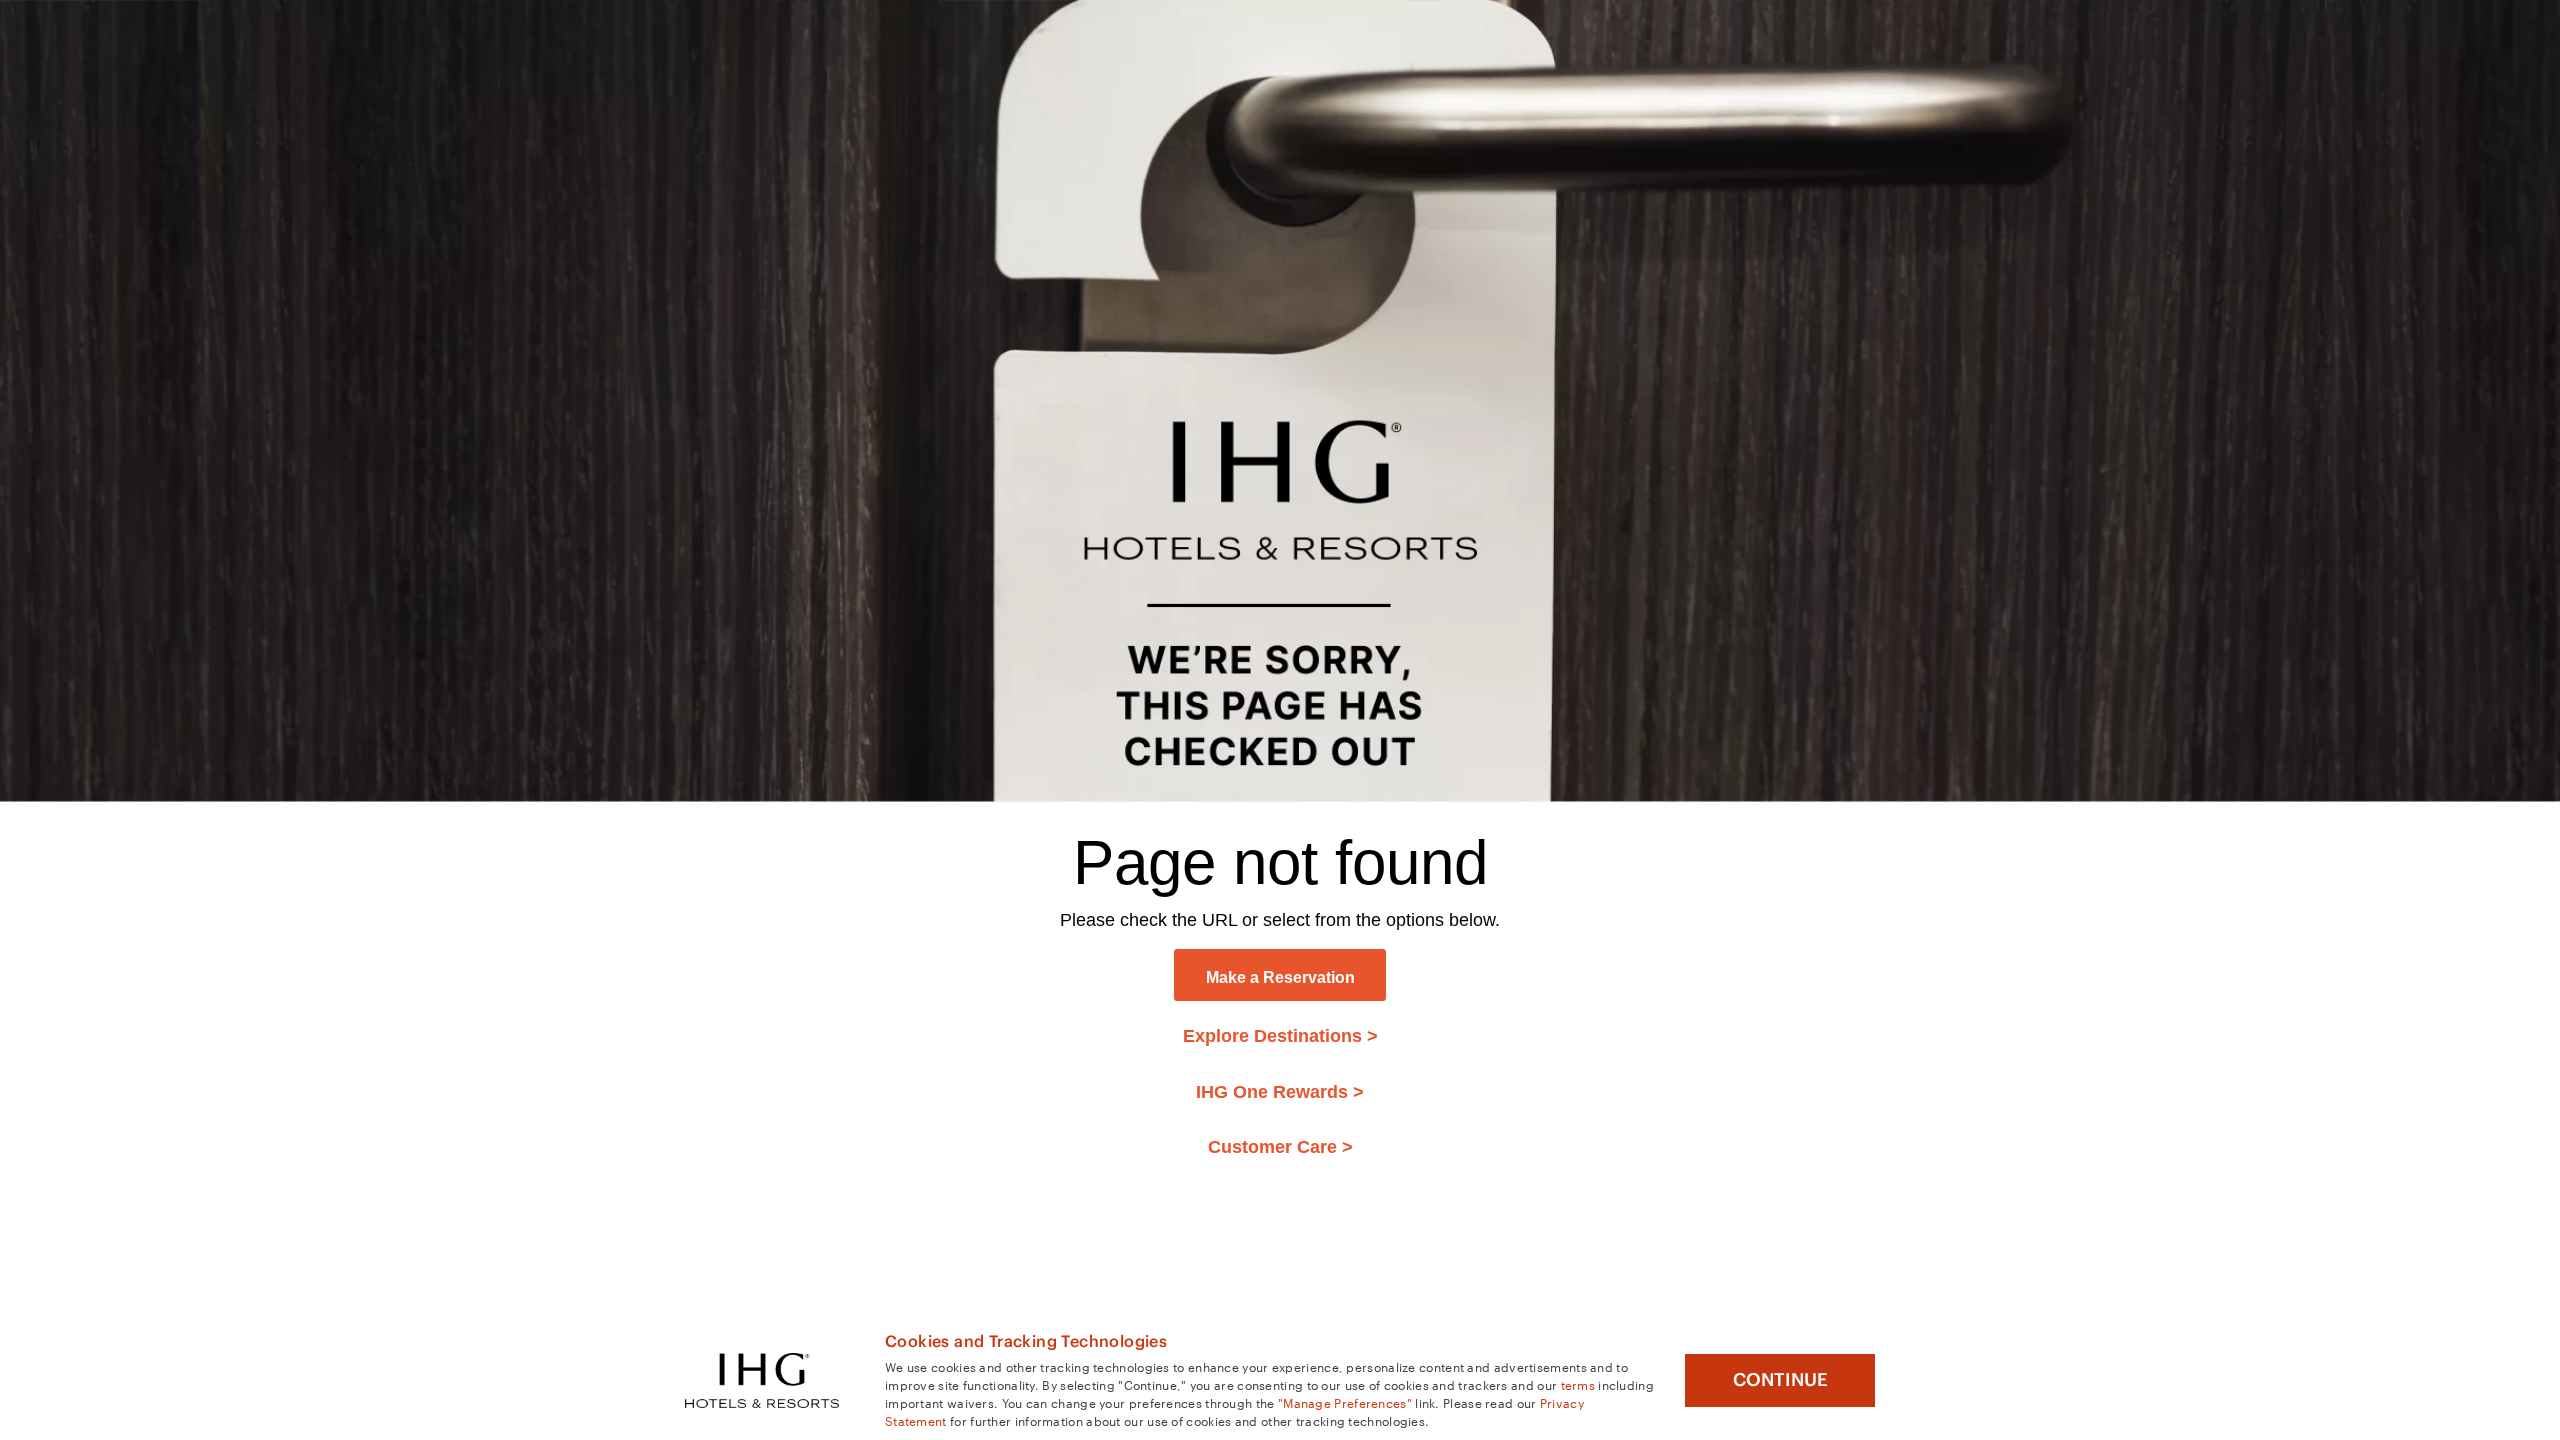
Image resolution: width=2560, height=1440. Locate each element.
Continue (1780, 1380)
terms (1578, 1384)
